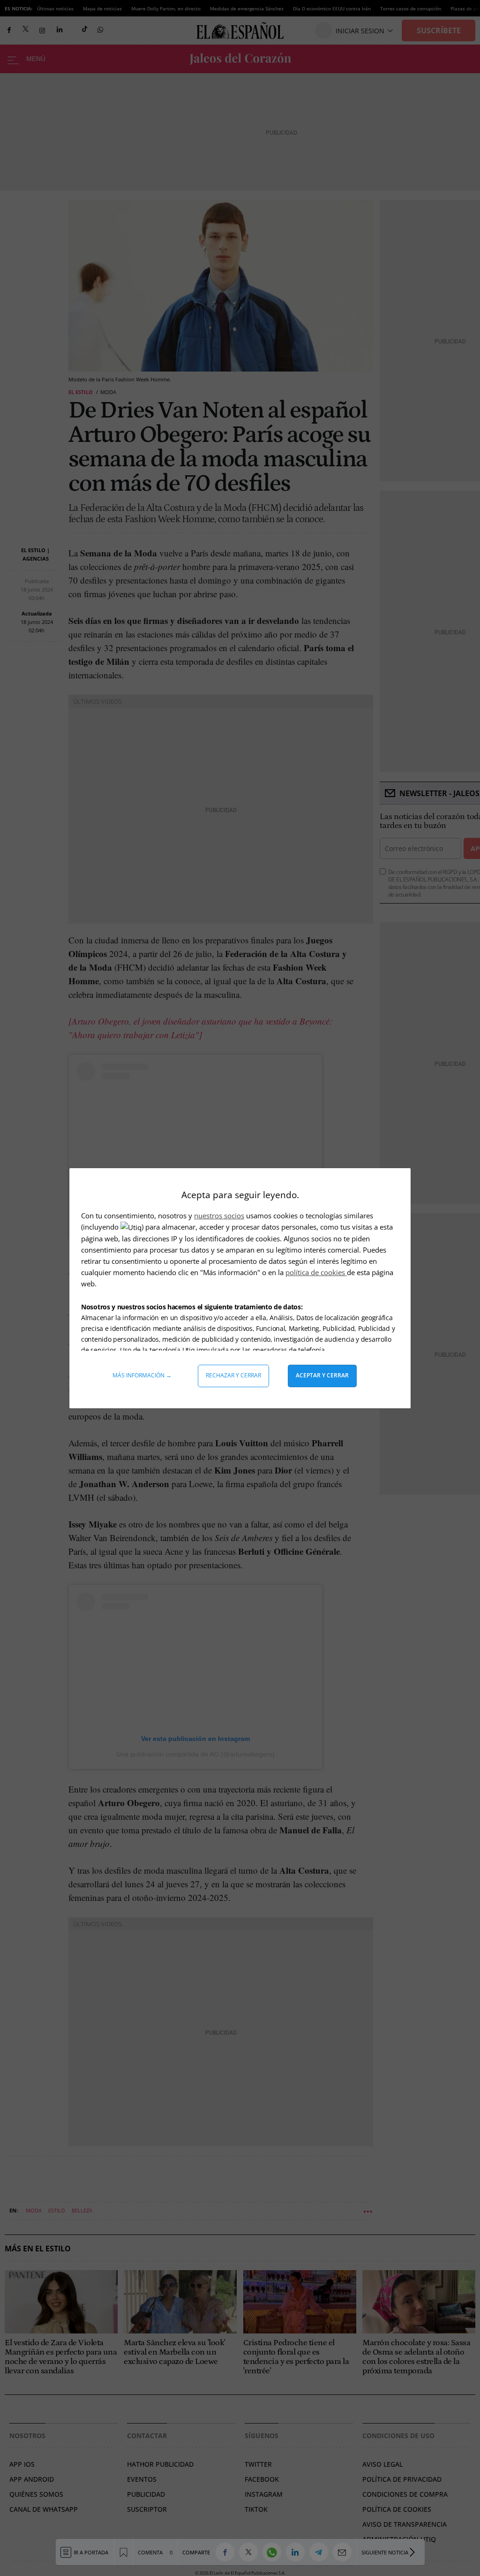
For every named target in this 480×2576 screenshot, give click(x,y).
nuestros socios (219, 1216)
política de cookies (316, 1272)
